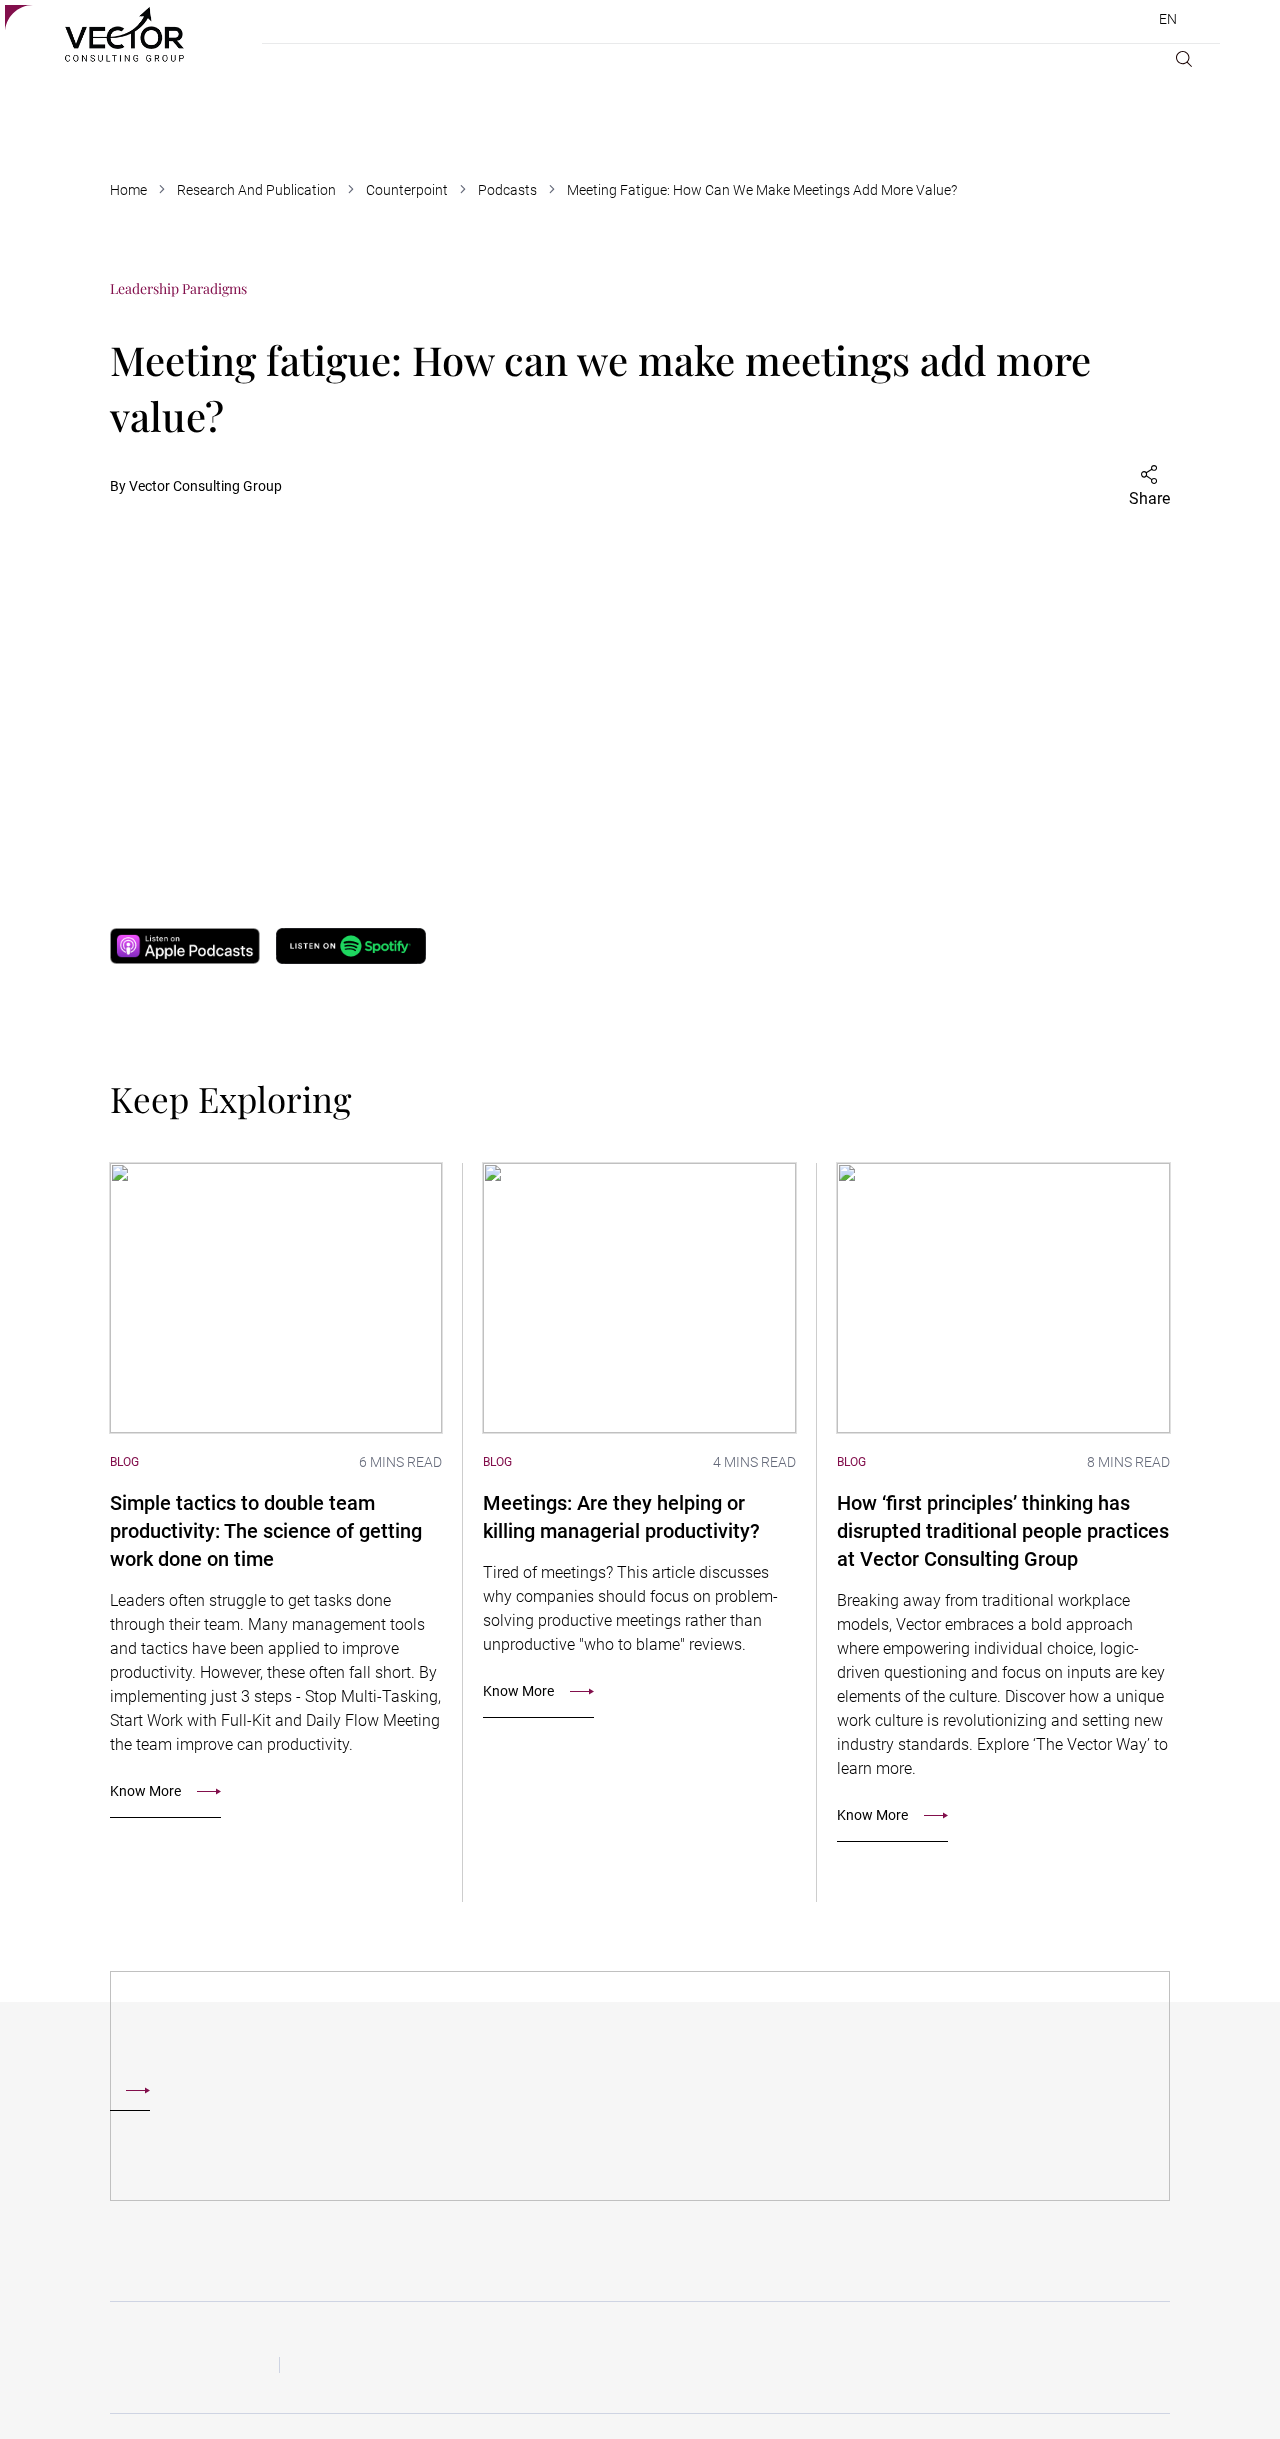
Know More (145, 1791)
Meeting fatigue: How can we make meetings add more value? (762, 190)
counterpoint (407, 190)
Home (128, 190)
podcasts (507, 190)
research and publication (256, 190)
